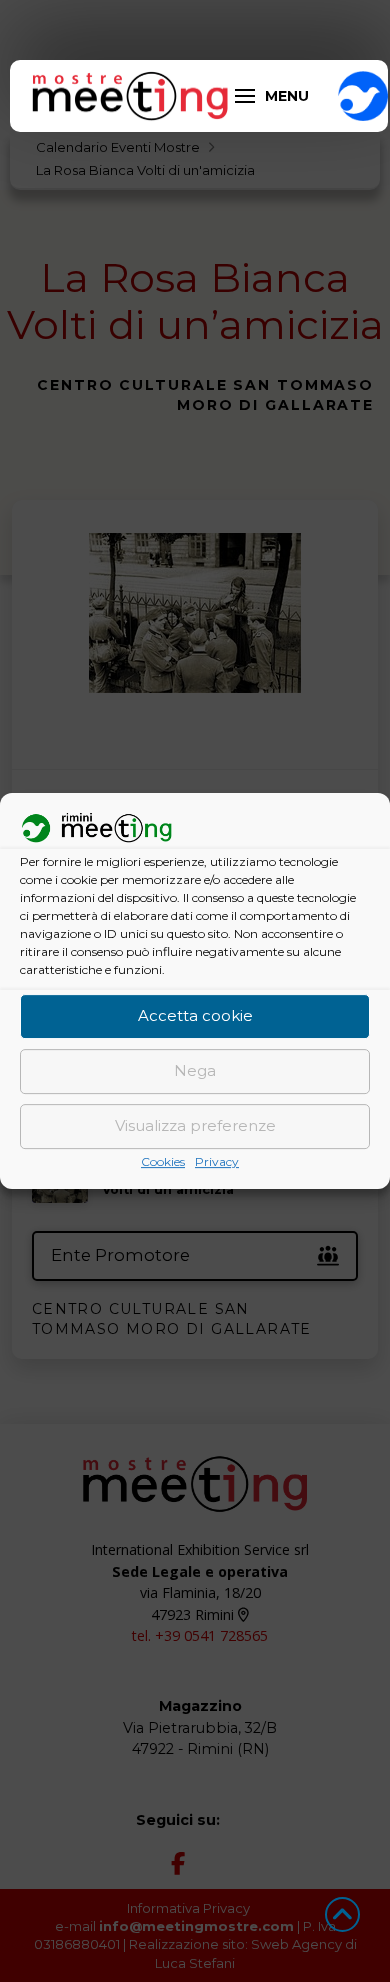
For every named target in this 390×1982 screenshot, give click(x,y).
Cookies (163, 1161)
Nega (195, 1071)
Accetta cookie (195, 1016)
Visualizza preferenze (195, 1126)
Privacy (217, 1161)
